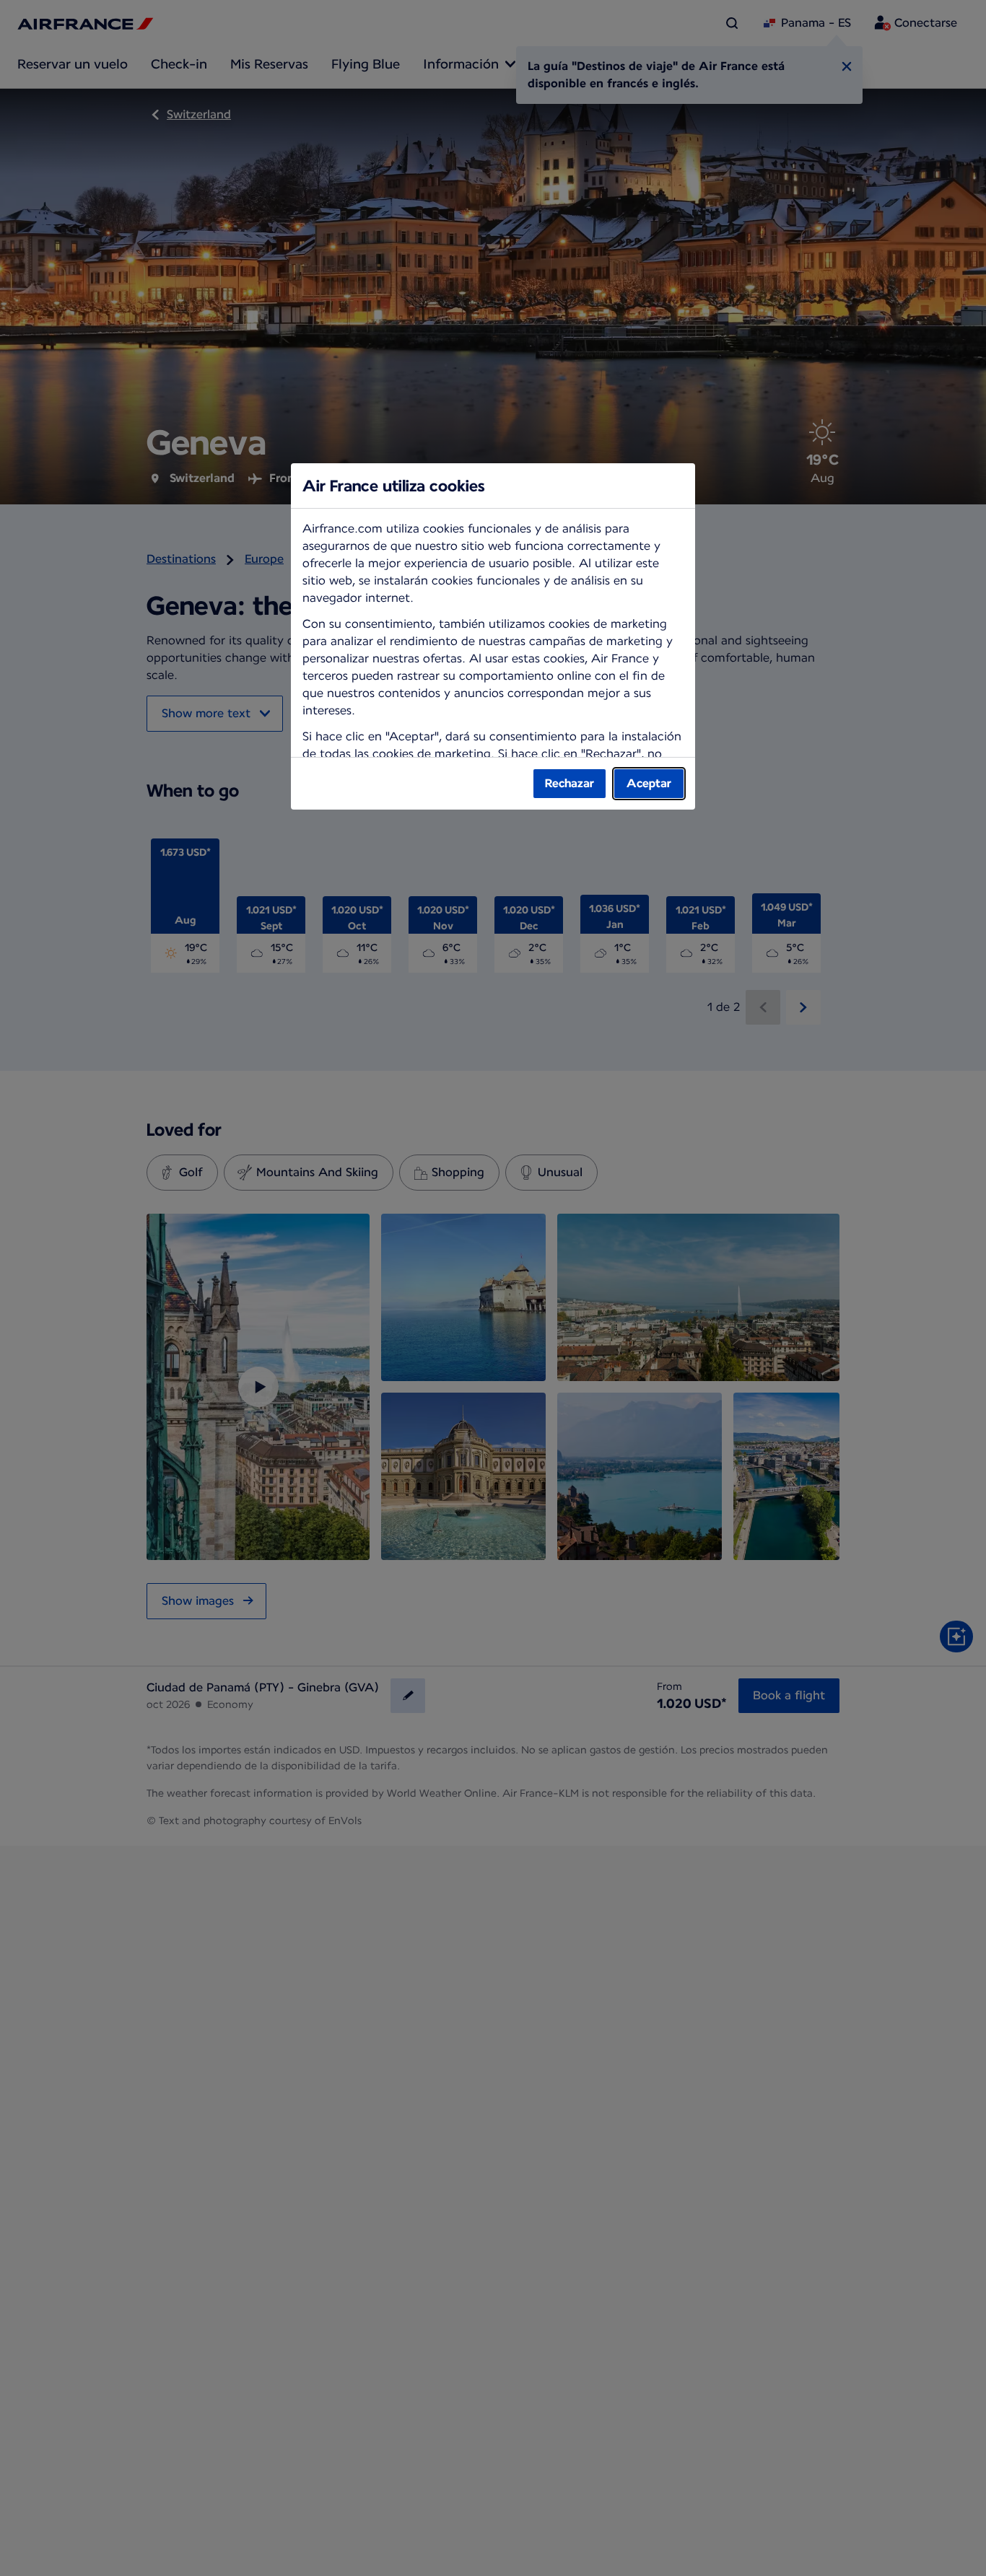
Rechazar (570, 783)
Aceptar (649, 783)
